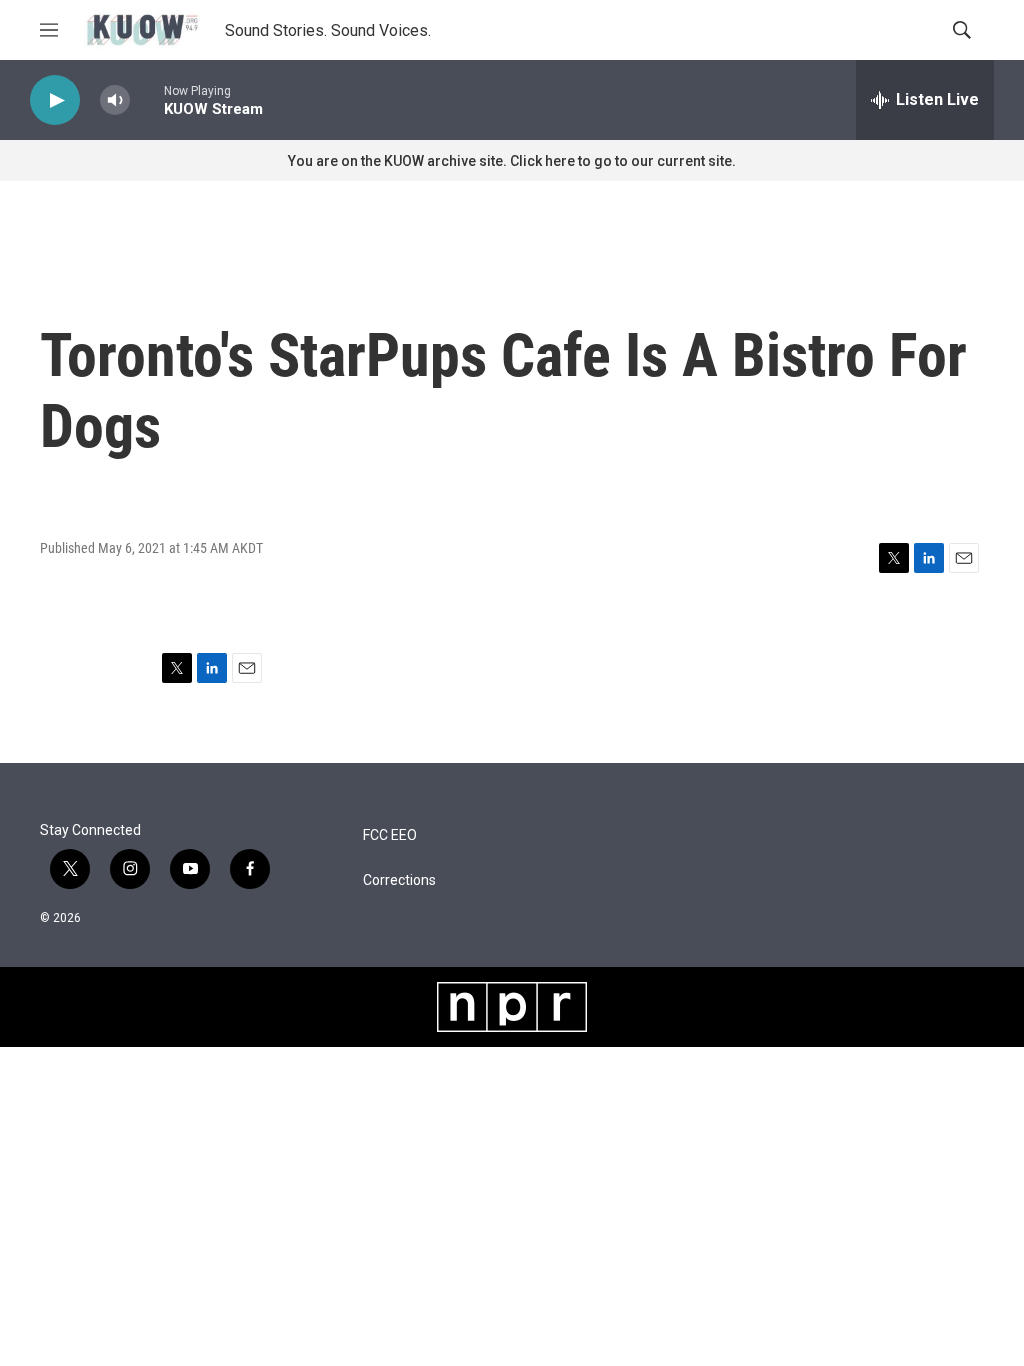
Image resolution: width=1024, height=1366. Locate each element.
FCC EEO (390, 835)
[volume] (115, 100)
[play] (55, 100)
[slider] (147, 99)
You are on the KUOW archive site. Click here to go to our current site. (512, 161)
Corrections (399, 880)
